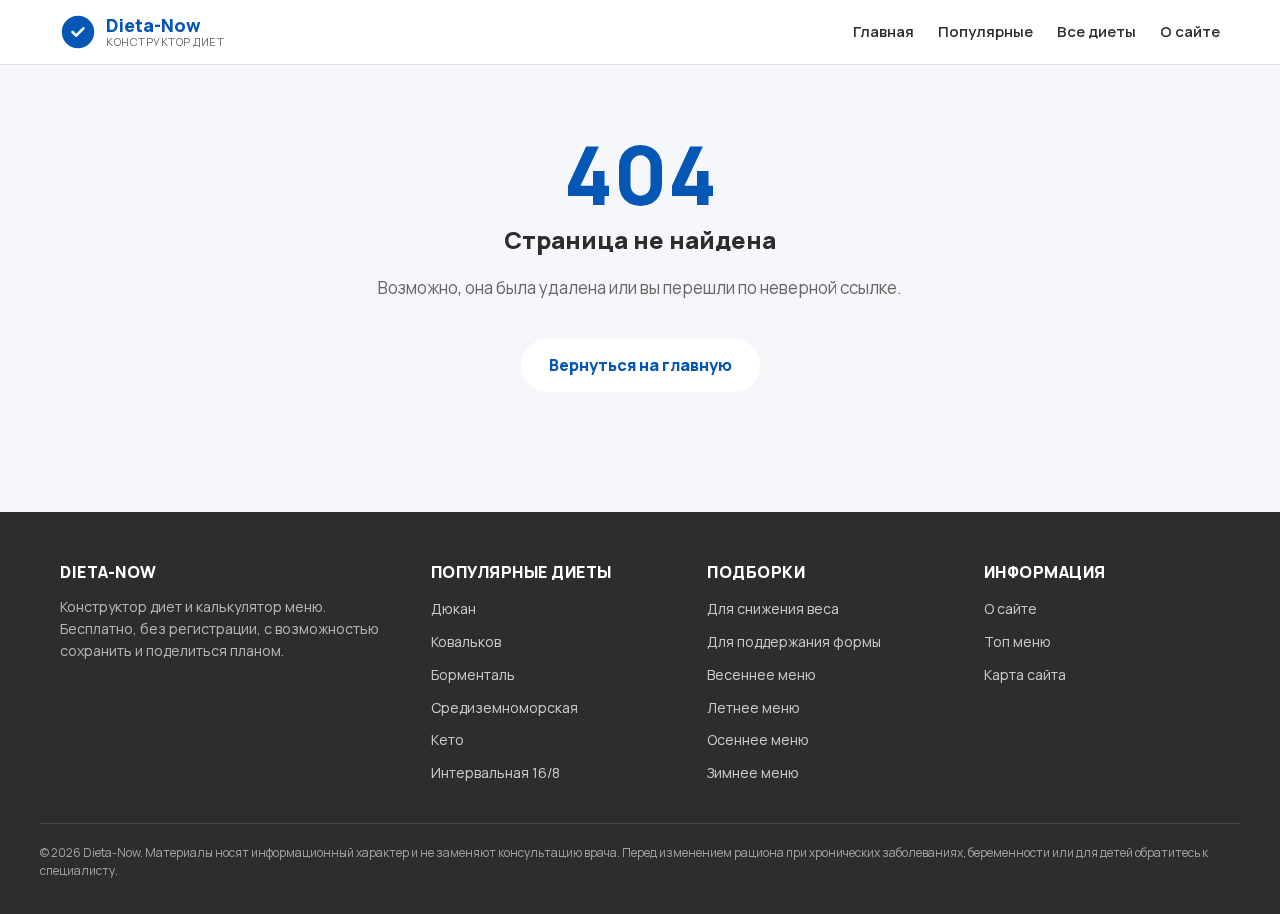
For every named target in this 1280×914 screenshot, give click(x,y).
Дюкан (453, 608)
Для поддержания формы (794, 641)
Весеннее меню (761, 674)
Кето (447, 739)
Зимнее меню (753, 772)
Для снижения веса (773, 608)
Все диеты (1096, 31)
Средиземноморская (504, 707)
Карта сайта (1025, 674)
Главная (883, 31)
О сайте (1190, 31)
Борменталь (473, 674)
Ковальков (466, 641)
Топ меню (1017, 641)
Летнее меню (753, 707)
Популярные (985, 31)
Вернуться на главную (640, 365)
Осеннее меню (758, 739)
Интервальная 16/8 (495, 772)
